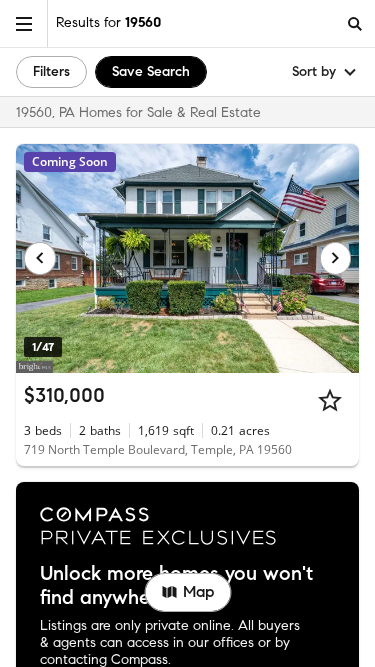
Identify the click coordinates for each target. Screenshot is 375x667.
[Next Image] (336, 258)
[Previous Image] (40, 258)
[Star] (330, 400)
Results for (108, 22)
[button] (24, 23)
